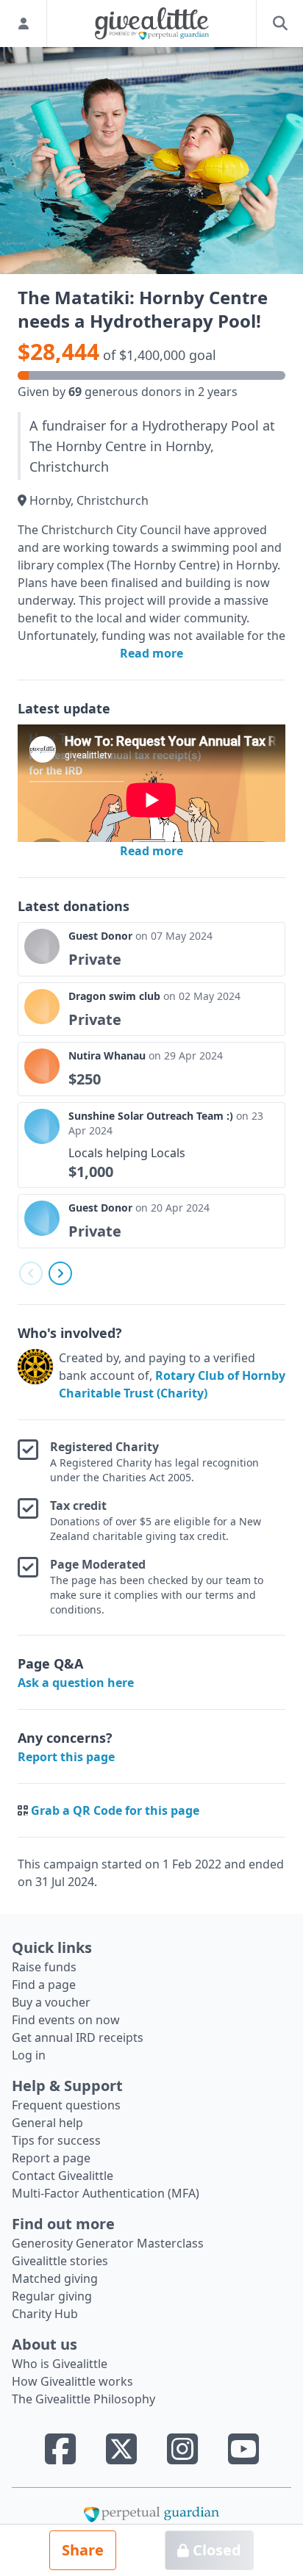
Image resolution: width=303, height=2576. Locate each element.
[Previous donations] (31, 1273)
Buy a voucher (51, 2002)
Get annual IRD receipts (78, 2037)
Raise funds (44, 1967)
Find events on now (66, 2020)
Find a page (44, 1985)
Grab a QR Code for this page (115, 1810)
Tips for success (56, 2140)
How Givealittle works (72, 2381)
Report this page (66, 1757)
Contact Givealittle (63, 2176)
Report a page (51, 2158)
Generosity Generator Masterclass (108, 2243)
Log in (29, 2055)
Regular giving (52, 2296)
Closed (215, 2550)
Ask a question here (76, 1683)
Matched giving (55, 2278)
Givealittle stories (60, 2261)
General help (47, 2123)
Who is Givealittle (60, 2364)
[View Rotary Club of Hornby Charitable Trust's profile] (35, 1375)
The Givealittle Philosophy (83, 2399)
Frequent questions (66, 2105)
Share (83, 2550)
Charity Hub (45, 2314)
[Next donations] (60, 1273)
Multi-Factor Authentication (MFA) (106, 2193)
